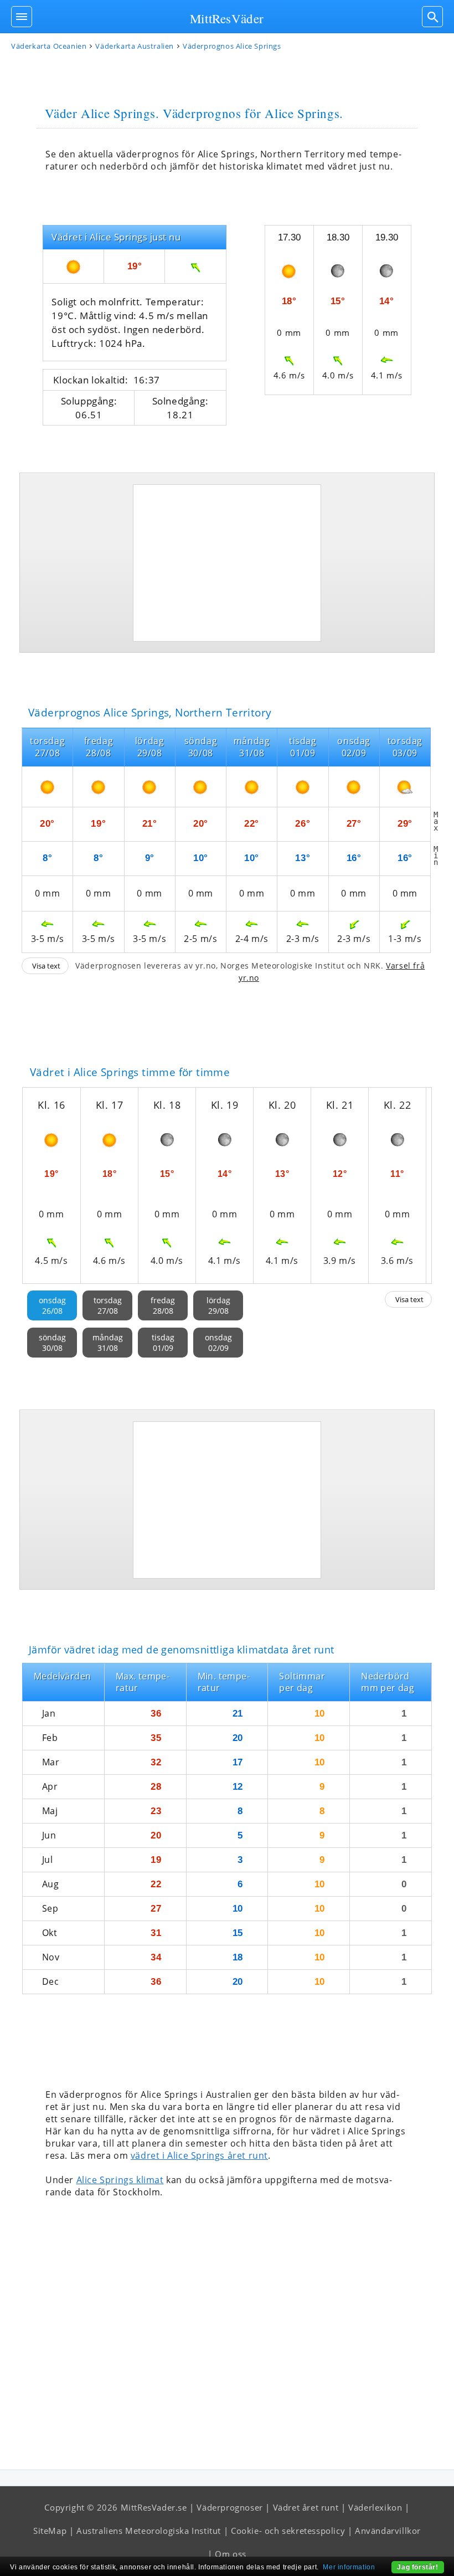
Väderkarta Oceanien (49, 46)
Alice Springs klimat (120, 2180)
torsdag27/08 (108, 1305)
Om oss (231, 2554)
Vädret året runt (306, 2507)
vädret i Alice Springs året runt (199, 2155)
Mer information (349, 2567)
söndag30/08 (52, 1343)
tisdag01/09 (163, 1343)
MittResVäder (227, 18)
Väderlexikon (375, 2507)
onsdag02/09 (218, 1343)
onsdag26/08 (52, 1305)
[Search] (432, 17)
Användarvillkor (388, 2531)
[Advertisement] (227, 563)
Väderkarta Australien (135, 46)
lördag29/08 (218, 1305)
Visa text (46, 966)
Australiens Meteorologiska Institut (149, 2531)
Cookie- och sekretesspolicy (288, 2531)
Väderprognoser (229, 2507)
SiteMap (50, 2531)
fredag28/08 (163, 1305)
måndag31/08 (108, 1343)
